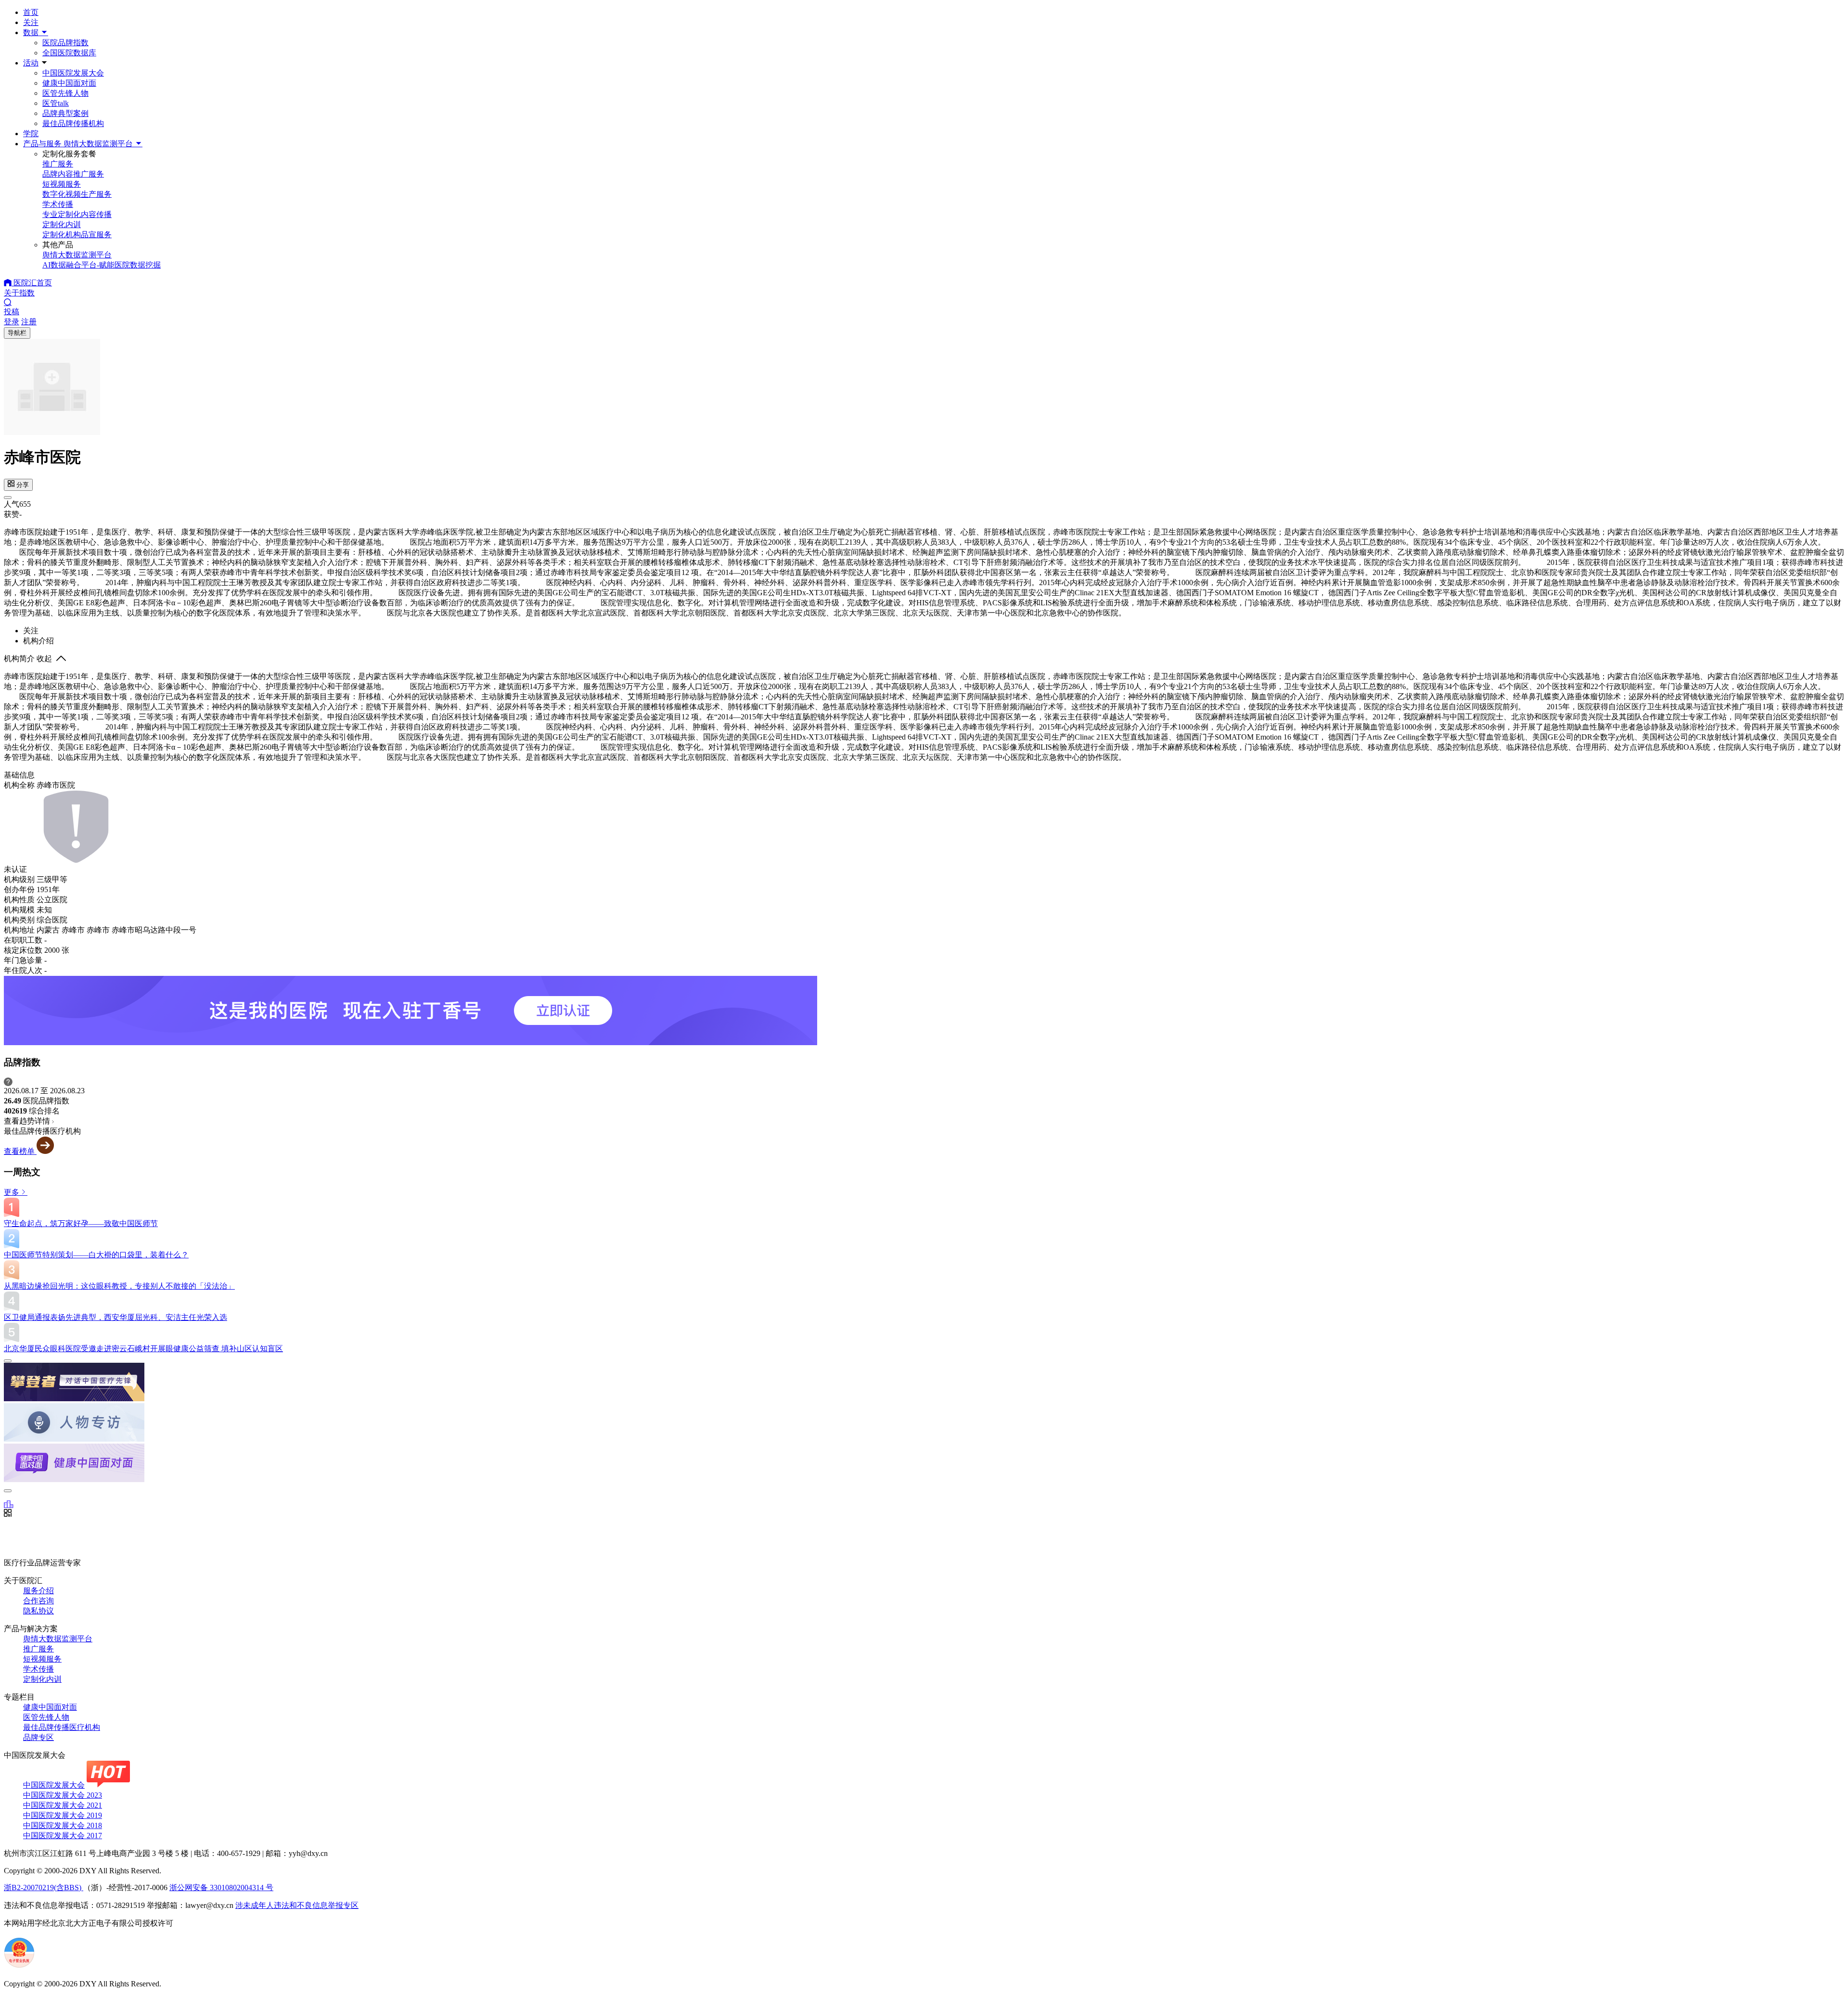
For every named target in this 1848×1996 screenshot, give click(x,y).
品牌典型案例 (65, 113)
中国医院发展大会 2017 (63, 1836)
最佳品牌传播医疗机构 (62, 1727)
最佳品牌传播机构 (73, 123)
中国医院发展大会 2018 (63, 1825)
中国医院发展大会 (73, 73)
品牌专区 (38, 1737)
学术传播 (38, 1669)
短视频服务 (42, 1659)
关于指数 (19, 293)
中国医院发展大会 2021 (63, 1805)
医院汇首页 (32, 283)
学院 (31, 134)
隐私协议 (38, 1611)
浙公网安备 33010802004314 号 (221, 1887)
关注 (31, 22)
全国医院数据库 (69, 53)
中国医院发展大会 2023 (63, 1795)
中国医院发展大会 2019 (63, 1815)
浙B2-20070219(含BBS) (44, 1887)
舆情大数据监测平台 (58, 1639)
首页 (31, 12)
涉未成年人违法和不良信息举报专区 (297, 1905)
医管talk (56, 103)
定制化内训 (42, 1679)
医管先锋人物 (65, 93)
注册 (29, 322)
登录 (12, 322)
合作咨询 (38, 1601)
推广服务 (38, 1649)
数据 (32, 32)
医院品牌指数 (65, 43)
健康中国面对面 (69, 83)
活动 (31, 63)
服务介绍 (38, 1591)
